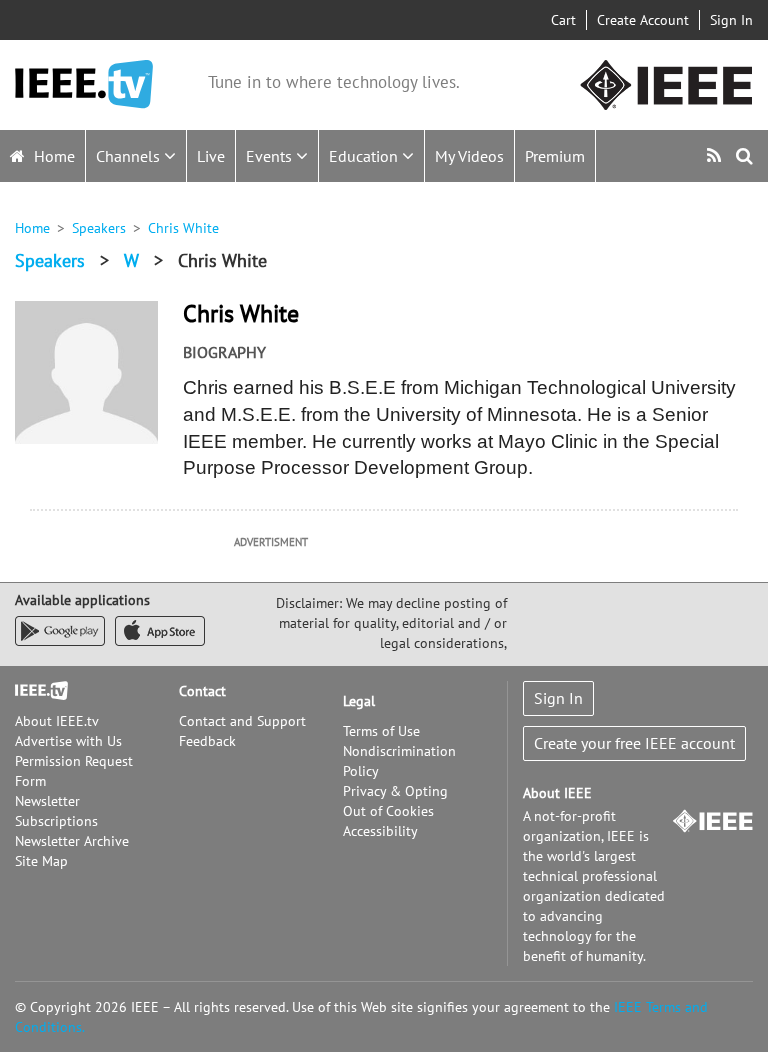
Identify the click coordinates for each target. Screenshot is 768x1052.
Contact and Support (242, 721)
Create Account (643, 20)
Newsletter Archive (72, 841)
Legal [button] (359, 701)
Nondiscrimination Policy (399, 761)
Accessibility (380, 831)
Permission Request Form (74, 771)
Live (211, 156)
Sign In (731, 20)
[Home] (84, 84)
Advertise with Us (68, 741)
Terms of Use (381, 731)
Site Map (41, 861)
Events (271, 156)
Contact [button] (202, 691)
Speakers (99, 228)
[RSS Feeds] (716, 155)
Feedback (207, 741)
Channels (130, 156)
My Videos (469, 156)
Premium (555, 156)
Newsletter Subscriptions (56, 811)
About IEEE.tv (57, 721)
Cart (563, 20)
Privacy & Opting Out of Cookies (395, 801)
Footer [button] (35, 691)
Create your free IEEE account (634, 743)
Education (365, 156)
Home (52, 156)
